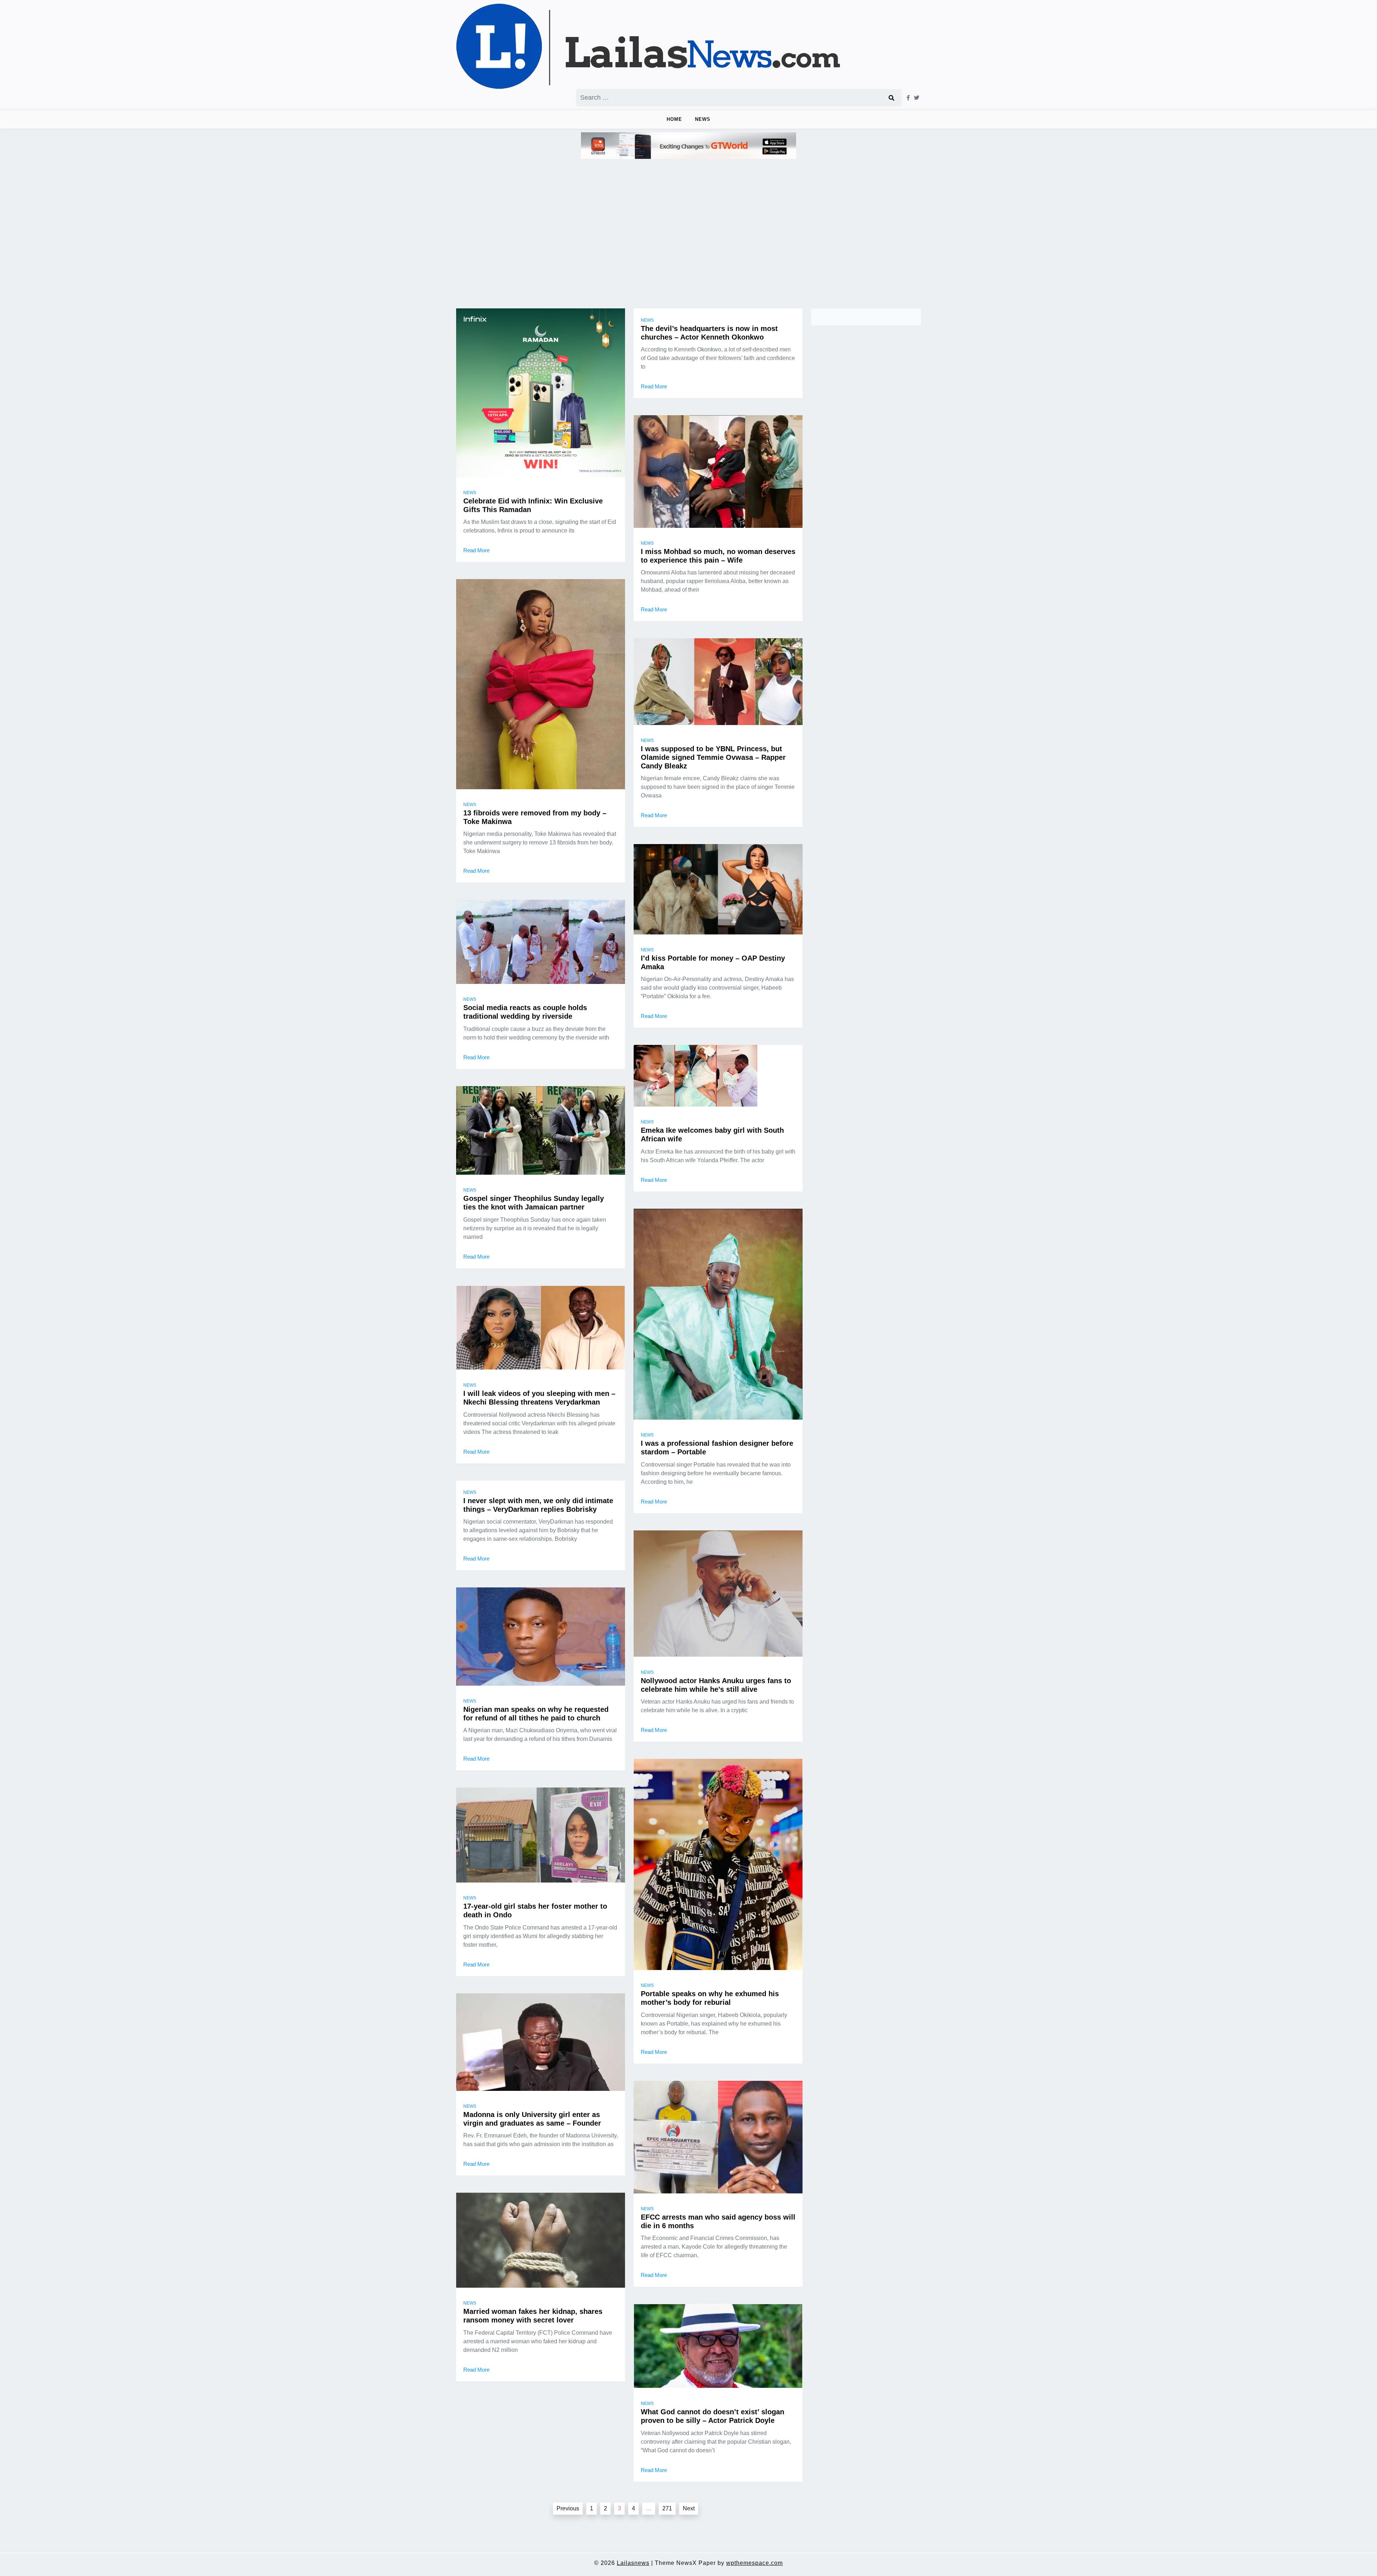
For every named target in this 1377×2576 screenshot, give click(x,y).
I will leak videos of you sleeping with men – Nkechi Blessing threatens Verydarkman (539, 1398)
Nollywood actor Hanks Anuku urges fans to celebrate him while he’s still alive (716, 1685)
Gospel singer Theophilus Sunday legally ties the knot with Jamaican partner (534, 1203)
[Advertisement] (688, 224)
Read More (476, 550)
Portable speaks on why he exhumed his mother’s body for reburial (710, 1998)
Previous (568, 2508)
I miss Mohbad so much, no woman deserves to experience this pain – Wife (718, 556)
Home (674, 119)
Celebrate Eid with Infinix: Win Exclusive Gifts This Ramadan (533, 505)
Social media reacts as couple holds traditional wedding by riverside (525, 1012)
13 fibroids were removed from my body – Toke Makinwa (535, 817)
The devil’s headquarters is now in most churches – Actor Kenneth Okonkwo (709, 333)
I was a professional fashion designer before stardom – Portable (717, 1448)
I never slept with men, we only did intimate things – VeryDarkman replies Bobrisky (538, 1505)
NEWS (703, 119)
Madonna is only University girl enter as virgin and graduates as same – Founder (532, 2119)
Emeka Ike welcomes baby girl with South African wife (712, 1135)
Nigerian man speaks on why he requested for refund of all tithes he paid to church (536, 1714)
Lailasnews (633, 2563)
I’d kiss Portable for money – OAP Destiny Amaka (713, 962)
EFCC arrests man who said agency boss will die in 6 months (718, 2221)
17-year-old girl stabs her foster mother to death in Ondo (535, 1910)
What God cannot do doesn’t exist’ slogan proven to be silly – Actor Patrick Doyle (713, 2416)
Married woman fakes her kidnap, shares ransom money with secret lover (533, 2316)
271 (667, 2508)
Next (689, 2508)
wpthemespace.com (754, 2563)
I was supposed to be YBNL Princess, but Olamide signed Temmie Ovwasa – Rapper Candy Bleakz (713, 757)
